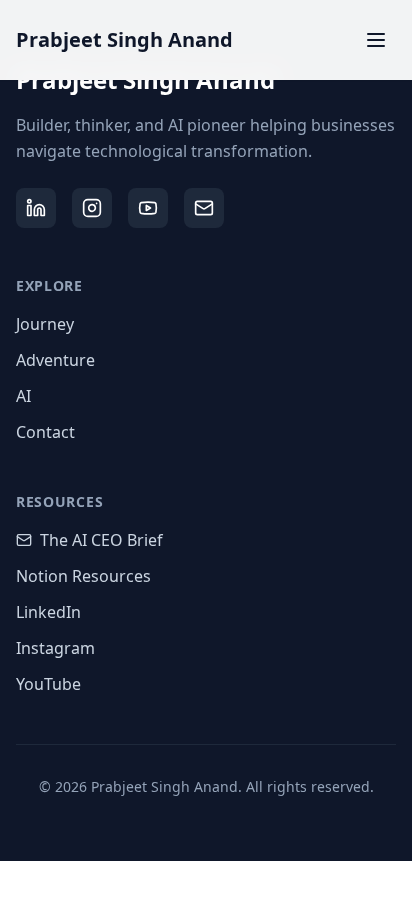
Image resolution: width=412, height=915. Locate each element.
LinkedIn (48, 612)
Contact (45, 432)
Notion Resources (83, 576)
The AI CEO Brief (101, 540)
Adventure (55, 360)
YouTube (48, 684)
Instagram (55, 648)
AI (23, 396)
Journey (45, 324)
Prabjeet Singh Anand (124, 39)
